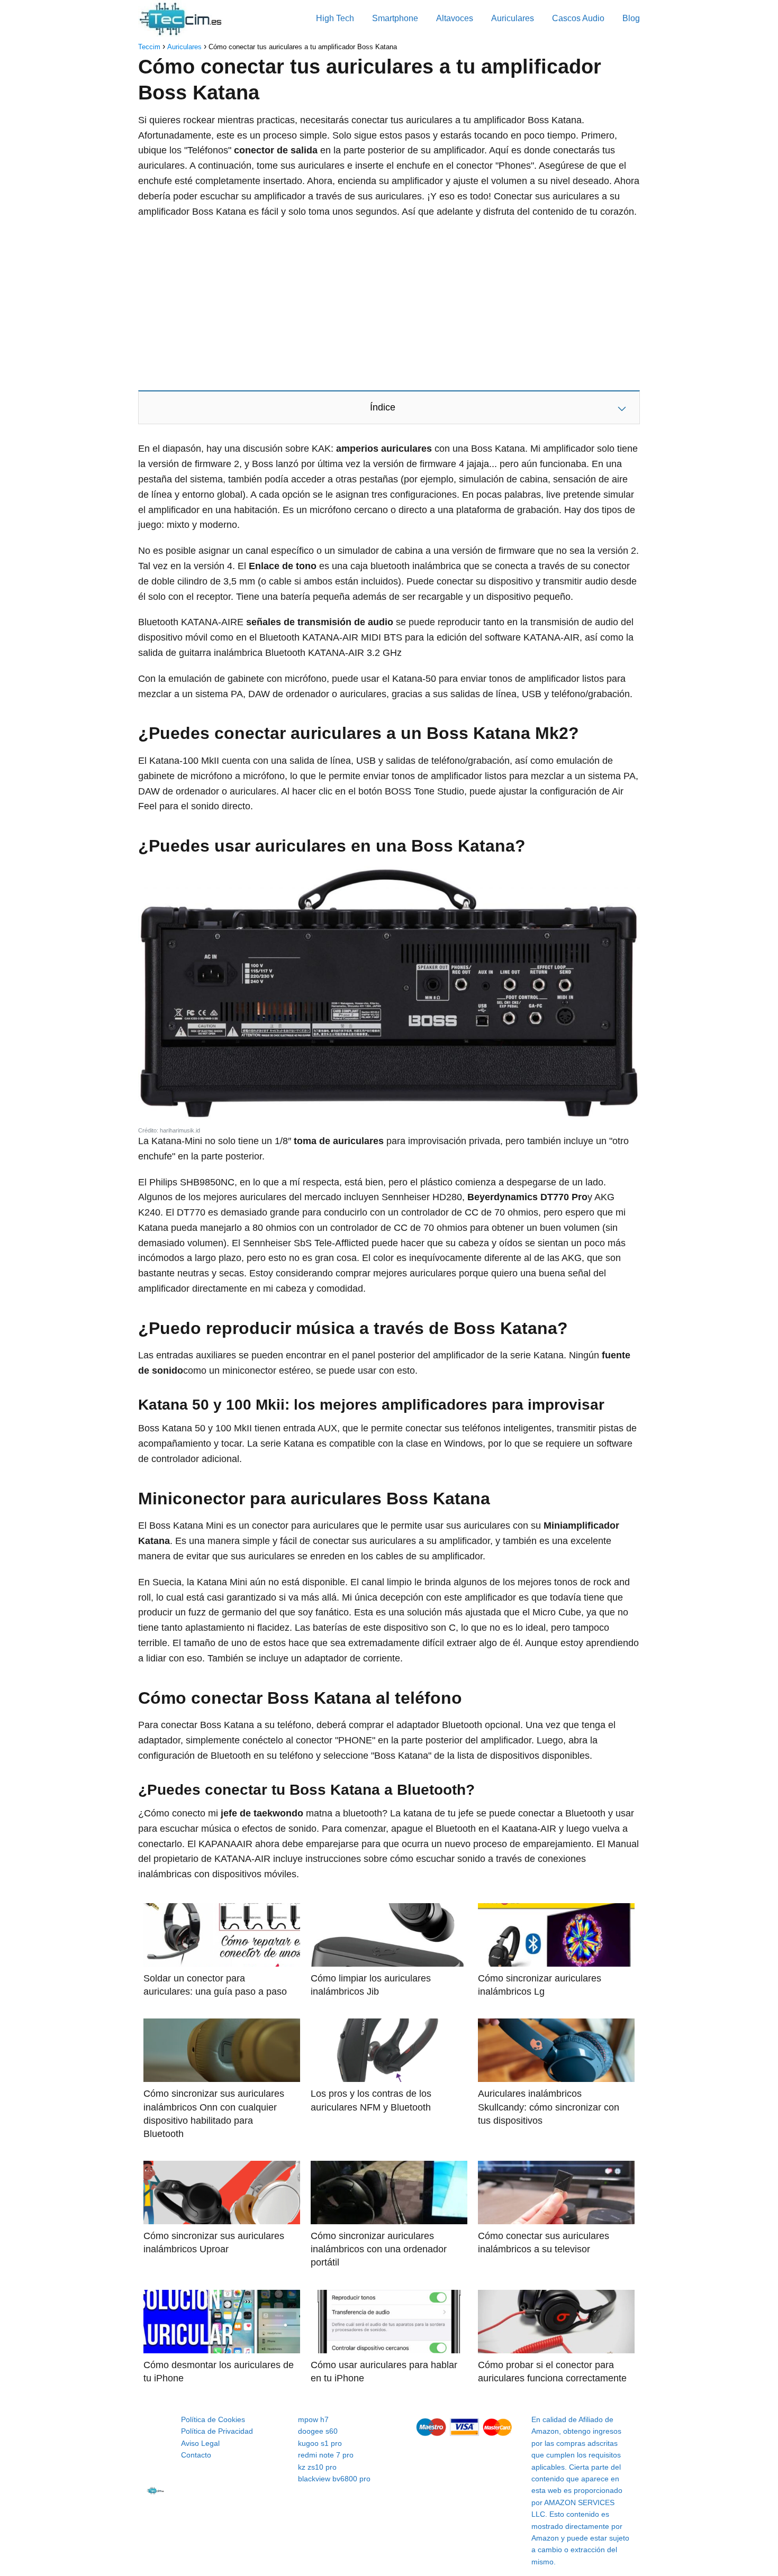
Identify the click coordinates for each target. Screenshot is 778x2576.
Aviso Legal (200, 2443)
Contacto (196, 2455)
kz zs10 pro (317, 2467)
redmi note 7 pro (326, 2455)
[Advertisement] (389, 304)
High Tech (335, 18)
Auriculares (513, 18)
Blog (631, 18)
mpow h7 (313, 2419)
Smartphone (395, 18)
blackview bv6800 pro (334, 2479)
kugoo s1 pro (320, 2443)
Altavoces (455, 18)
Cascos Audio (578, 18)
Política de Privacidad (217, 2431)
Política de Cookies (213, 2419)
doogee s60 (318, 2431)
